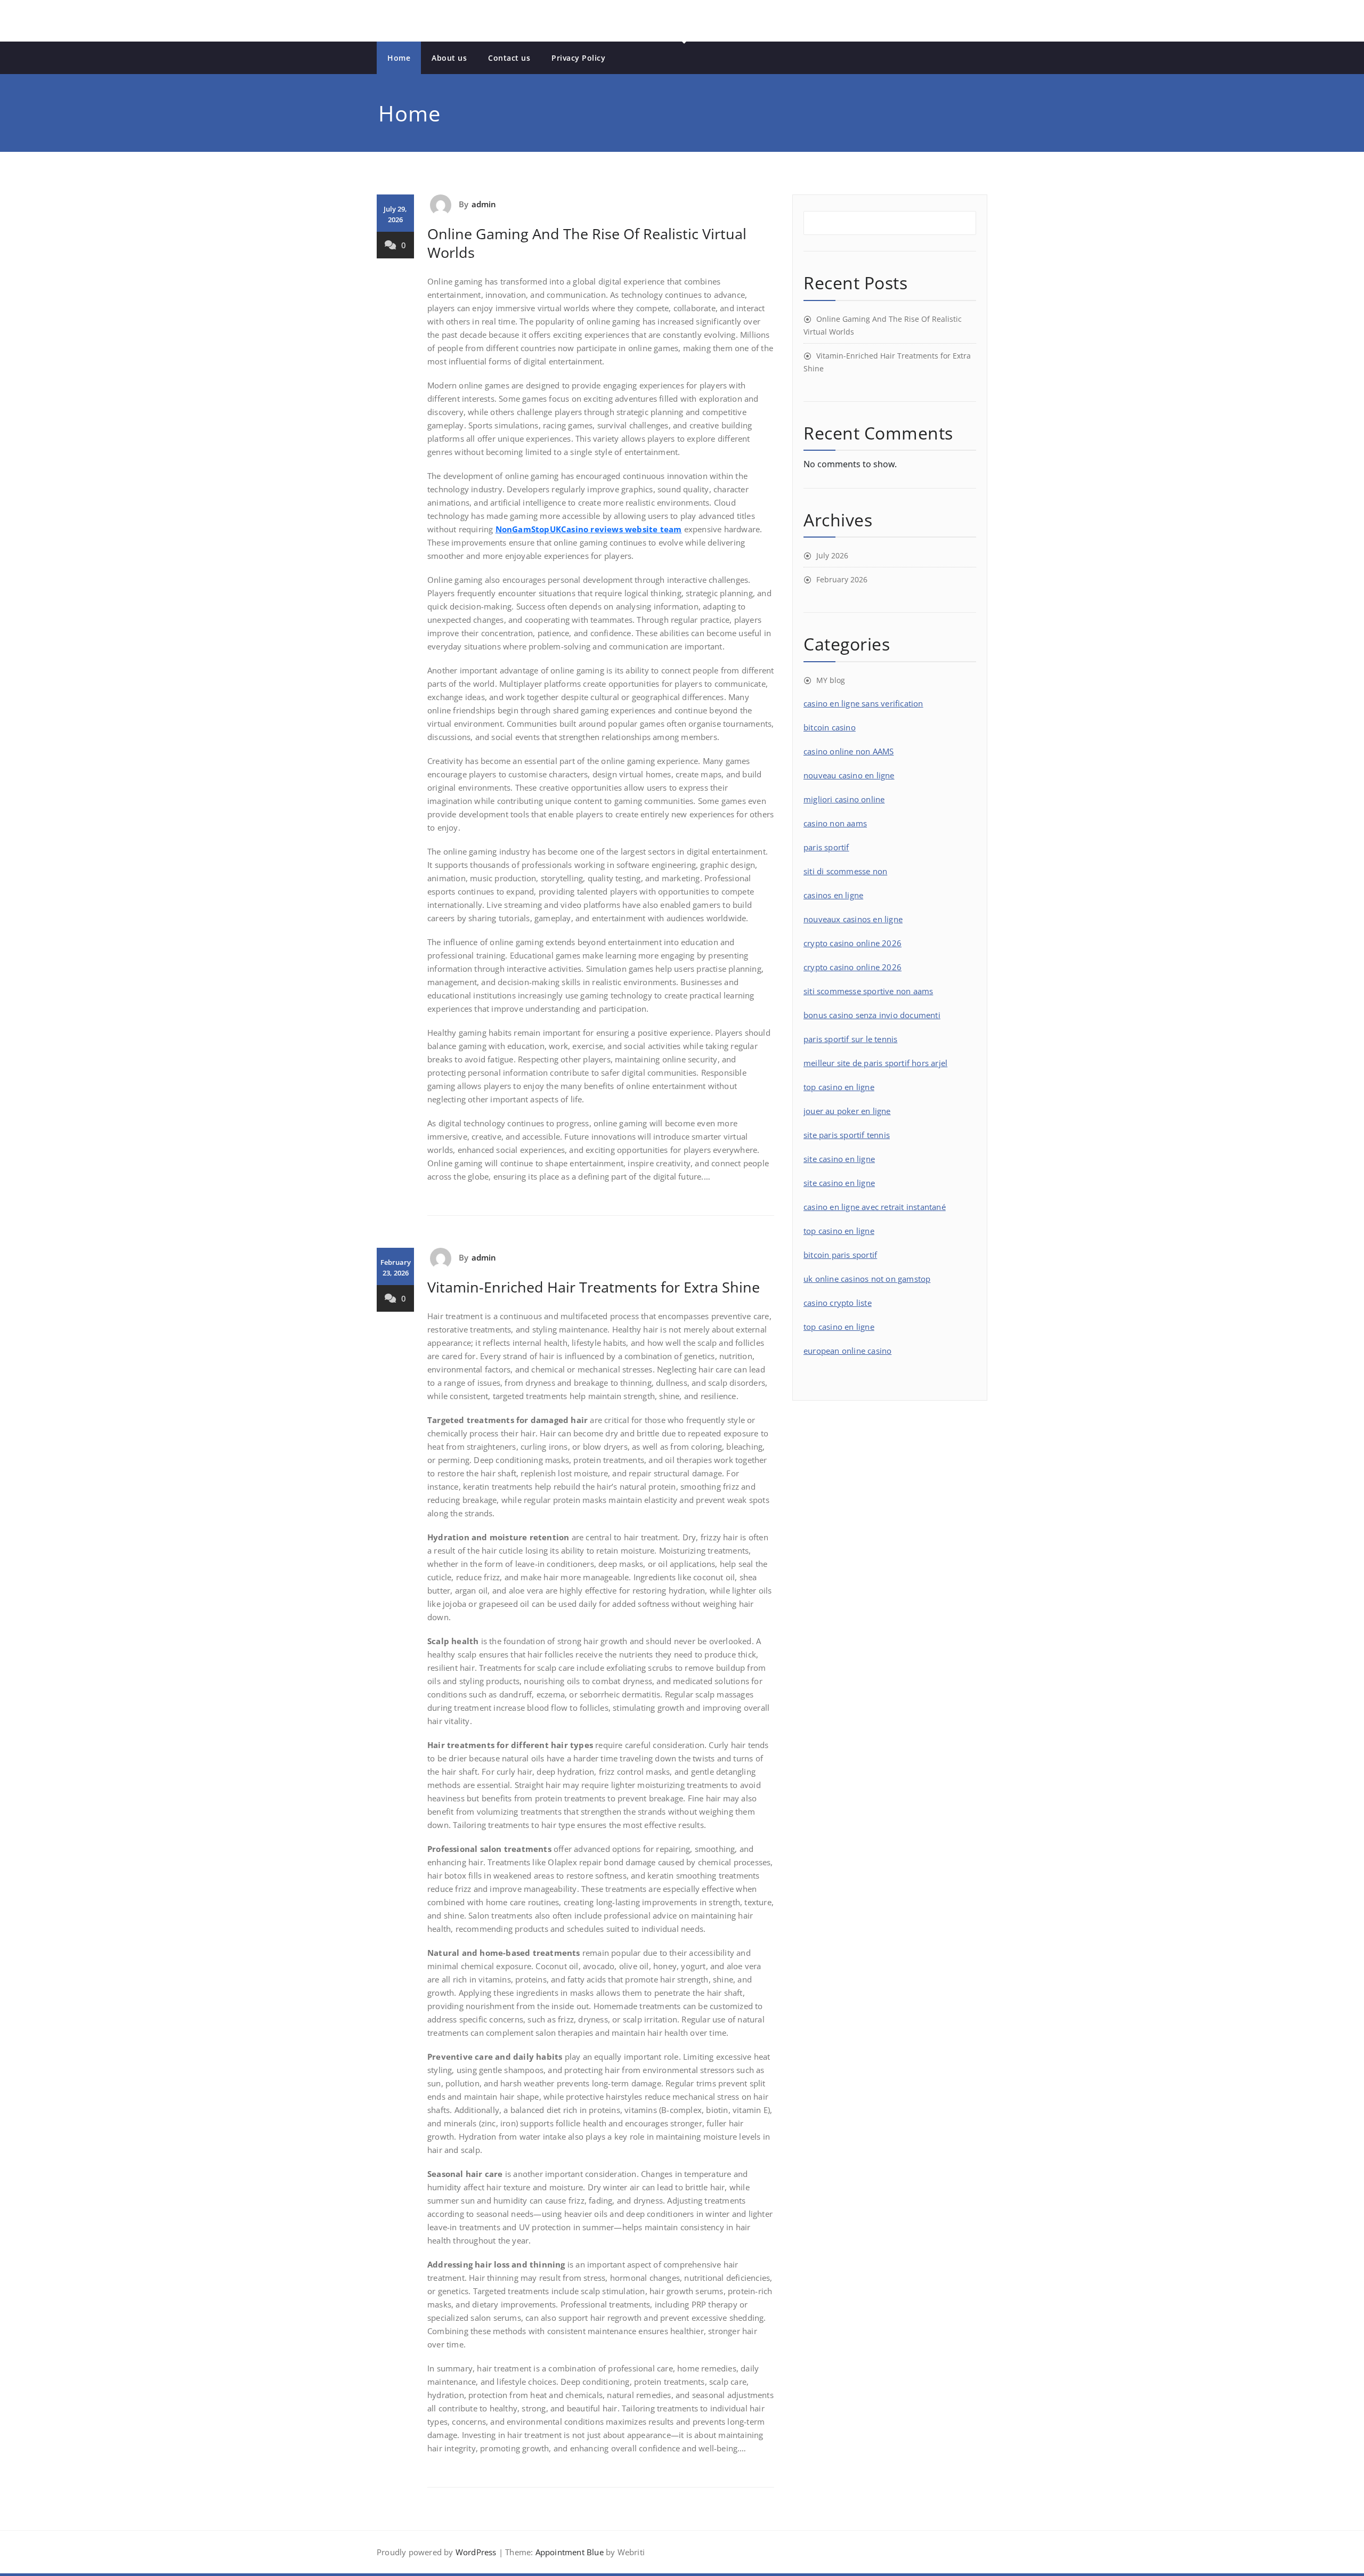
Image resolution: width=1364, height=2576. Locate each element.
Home (399, 58)
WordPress (476, 2552)
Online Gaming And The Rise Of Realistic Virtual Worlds (587, 243)
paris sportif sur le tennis (850, 1039)
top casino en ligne (839, 1087)
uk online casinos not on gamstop (867, 1279)
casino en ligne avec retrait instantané (875, 1207)
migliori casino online (844, 799)
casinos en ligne (833, 895)
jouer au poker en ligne (847, 1111)
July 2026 (832, 555)
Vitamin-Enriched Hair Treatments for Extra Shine (594, 1287)
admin (484, 204)
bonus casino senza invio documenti (872, 1015)
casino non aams (835, 823)
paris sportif (826, 847)
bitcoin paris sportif (840, 1255)
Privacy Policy (578, 58)
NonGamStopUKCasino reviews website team (589, 529)
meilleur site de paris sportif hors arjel (875, 1063)
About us (449, 58)
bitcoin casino (830, 727)
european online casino (847, 1351)
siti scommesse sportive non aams (868, 991)
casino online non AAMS (849, 751)
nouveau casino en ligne (849, 775)
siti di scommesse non (845, 871)
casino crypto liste (838, 1303)
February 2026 (842, 579)
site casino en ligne (839, 1159)
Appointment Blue (568, 2552)
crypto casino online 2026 (852, 943)
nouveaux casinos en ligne (853, 919)
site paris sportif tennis (847, 1135)
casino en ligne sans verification (863, 703)
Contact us (509, 58)
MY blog (831, 680)
